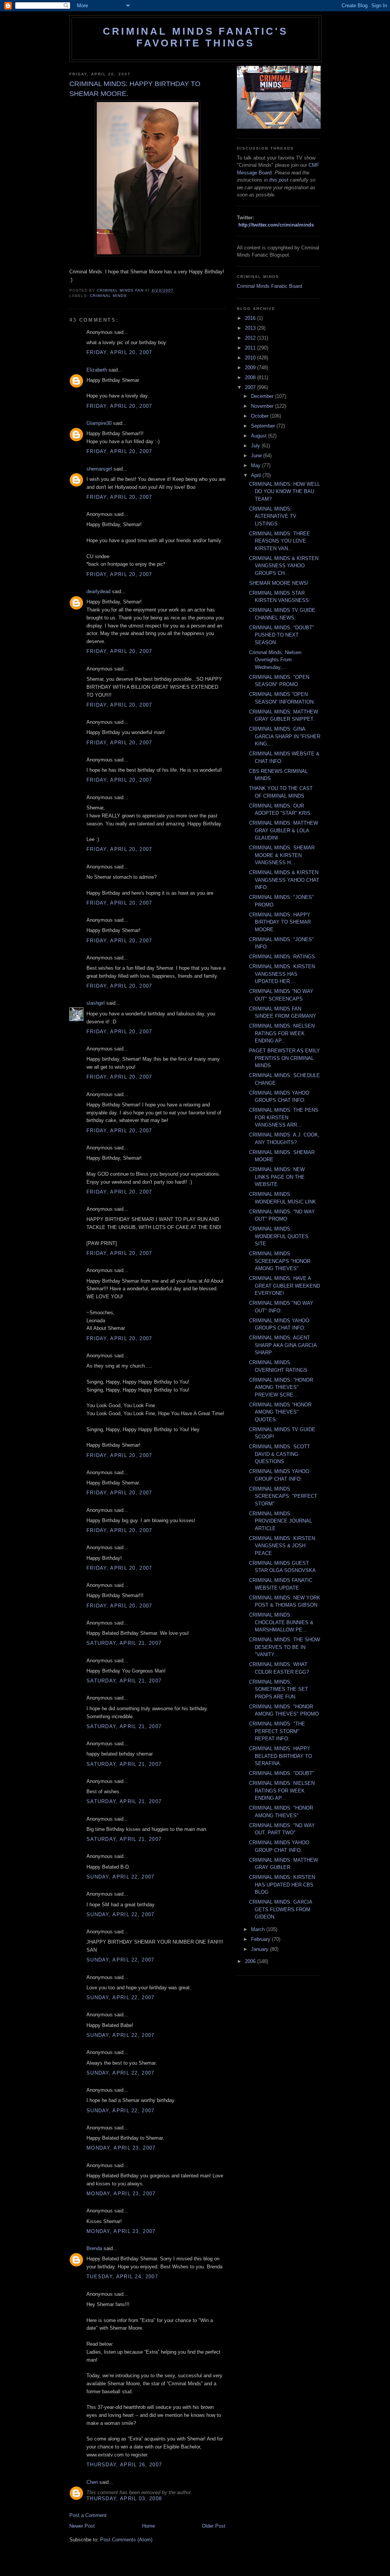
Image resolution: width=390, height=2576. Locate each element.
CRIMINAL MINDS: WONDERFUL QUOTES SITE (279, 1236)
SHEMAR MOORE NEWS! (279, 583)
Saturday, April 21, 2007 (124, 1643)
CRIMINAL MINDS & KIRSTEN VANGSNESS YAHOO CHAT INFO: (284, 880)
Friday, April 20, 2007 (119, 352)
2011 (251, 348)
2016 (251, 318)
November (263, 406)
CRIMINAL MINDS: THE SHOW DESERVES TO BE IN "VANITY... (285, 1647)
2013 (251, 328)
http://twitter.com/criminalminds (276, 225)
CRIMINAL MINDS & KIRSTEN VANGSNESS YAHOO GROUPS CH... (284, 566)
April (257, 475)
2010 (251, 358)
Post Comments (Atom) (126, 2540)
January (261, 1949)
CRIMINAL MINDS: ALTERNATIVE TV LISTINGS (273, 516)
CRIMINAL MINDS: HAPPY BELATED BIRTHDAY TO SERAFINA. (281, 1756)
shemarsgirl (99, 469)
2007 (251, 387)
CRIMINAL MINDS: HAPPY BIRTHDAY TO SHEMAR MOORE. (280, 922)
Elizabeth (97, 370)
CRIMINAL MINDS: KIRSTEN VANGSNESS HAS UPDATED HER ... (282, 974)
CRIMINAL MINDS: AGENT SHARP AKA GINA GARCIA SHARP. (283, 1345)
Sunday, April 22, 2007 (121, 1877)
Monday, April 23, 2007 (121, 2148)
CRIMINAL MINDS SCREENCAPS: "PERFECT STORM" (283, 1496)
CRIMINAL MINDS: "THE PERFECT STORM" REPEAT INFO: (277, 1731)
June (257, 456)
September (264, 426)
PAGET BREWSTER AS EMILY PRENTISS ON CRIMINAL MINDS (285, 1058)
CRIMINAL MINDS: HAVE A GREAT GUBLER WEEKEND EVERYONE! (285, 1286)
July (256, 446)
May (257, 465)
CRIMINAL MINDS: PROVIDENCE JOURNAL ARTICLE (281, 1521)
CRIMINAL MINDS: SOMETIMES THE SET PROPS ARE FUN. (279, 1689)
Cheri (92, 2482)
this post (279, 180)
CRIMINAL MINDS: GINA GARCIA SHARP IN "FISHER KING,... (285, 736)
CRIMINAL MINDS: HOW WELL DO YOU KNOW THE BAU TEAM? (285, 492)
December (263, 396)
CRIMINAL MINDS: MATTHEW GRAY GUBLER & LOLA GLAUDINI (284, 830)
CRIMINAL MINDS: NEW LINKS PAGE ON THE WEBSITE (277, 1177)
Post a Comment (88, 2515)
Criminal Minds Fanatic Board (269, 286)
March (259, 1929)
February (261, 1939)
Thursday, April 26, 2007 (124, 2465)
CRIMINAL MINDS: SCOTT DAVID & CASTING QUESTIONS (280, 1454)
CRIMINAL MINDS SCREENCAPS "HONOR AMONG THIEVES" (280, 1261)
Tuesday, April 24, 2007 (122, 2277)
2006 (251, 1961)
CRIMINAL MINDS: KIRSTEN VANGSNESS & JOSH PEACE (282, 1546)
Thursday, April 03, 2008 (124, 2499)
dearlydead (98, 591)
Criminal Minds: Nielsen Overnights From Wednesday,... (275, 660)
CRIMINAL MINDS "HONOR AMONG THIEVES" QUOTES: (280, 1412)
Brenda (94, 2248)
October (261, 416)
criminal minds (108, 296)
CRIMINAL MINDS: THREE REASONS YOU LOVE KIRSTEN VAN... (280, 541)
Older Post (214, 2526)
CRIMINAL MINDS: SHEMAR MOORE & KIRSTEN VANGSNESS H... (282, 855)
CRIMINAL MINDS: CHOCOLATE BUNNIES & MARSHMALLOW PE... (281, 1622)
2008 (251, 377)
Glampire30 (99, 423)
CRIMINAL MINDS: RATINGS (282, 957)
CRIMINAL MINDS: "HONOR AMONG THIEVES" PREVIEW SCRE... (281, 1387)
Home (149, 2526)
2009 (251, 368)
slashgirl (96, 1003)
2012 (251, 338)
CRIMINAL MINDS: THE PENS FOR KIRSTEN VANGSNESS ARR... (284, 1117)
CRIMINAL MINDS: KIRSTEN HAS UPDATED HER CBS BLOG (282, 1885)
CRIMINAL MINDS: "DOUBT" (282, 1773)
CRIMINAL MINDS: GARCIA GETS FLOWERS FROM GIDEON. (281, 1909)
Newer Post (82, 2526)
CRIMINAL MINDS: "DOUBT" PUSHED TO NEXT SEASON (282, 635)
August (260, 436)
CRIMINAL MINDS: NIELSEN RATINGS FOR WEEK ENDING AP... (282, 1033)
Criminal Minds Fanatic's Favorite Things (195, 37)
